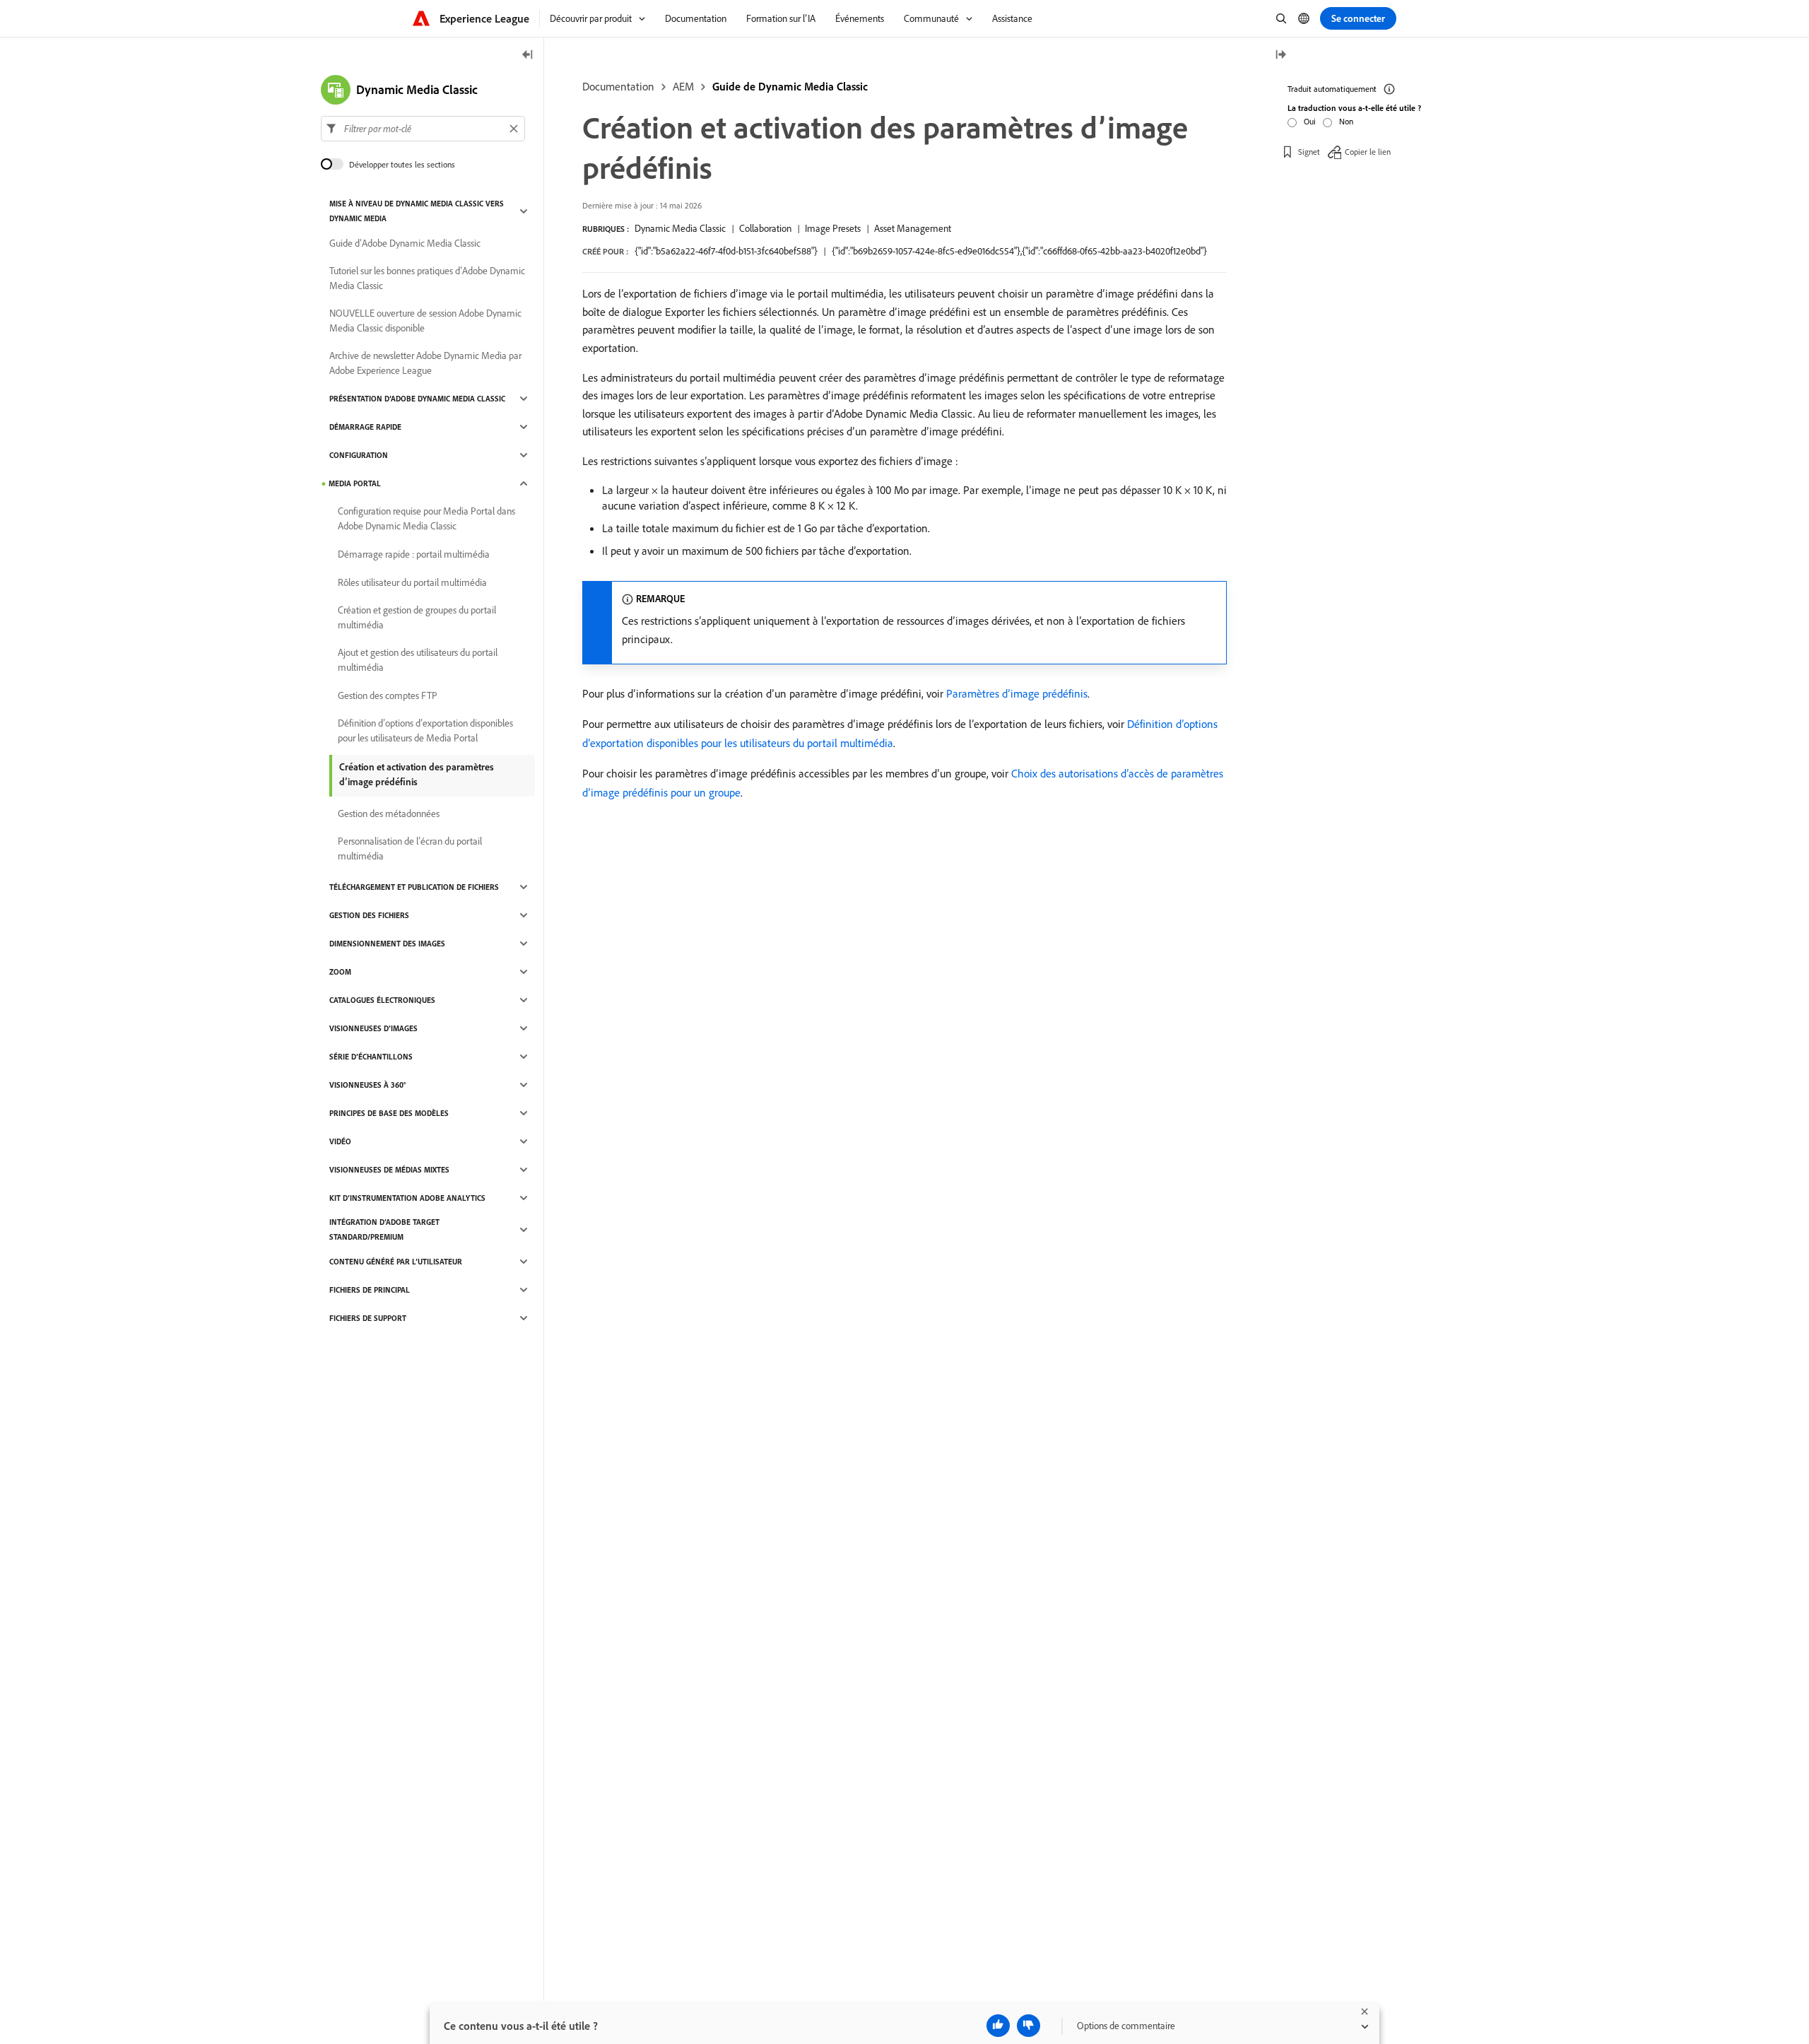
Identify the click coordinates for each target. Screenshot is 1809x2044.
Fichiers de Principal (370, 1290)
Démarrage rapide (365, 427)
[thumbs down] (1029, 2026)
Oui (1310, 121)
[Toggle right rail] (1280, 55)
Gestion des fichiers (369, 915)
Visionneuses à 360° (367, 1085)
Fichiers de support (368, 1318)
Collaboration (765, 228)
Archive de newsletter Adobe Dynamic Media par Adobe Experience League (425, 363)
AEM (683, 86)
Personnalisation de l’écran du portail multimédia (410, 848)
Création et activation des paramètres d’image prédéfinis (417, 774)
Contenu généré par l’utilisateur (396, 1262)
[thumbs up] (998, 2026)
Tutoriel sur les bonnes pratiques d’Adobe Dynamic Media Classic (427, 278)
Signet (1309, 152)
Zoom (340, 972)
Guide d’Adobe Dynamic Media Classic (405, 243)
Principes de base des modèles (389, 1113)
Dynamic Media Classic (680, 228)
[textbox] (423, 129)
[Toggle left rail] (528, 55)
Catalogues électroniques (382, 1000)
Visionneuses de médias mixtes (389, 1170)
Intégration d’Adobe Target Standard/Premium (384, 1229)
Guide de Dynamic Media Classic (790, 86)
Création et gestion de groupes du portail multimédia (417, 617)
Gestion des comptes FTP (388, 695)
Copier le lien (1368, 152)
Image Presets (833, 228)
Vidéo (340, 1141)
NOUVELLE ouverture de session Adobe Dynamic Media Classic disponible (425, 321)
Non (1346, 121)
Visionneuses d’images (373, 1028)
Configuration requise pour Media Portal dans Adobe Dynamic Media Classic (426, 518)
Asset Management (913, 228)
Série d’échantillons (371, 1057)
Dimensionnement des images (387, 944)
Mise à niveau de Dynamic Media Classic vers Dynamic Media (417, 211)
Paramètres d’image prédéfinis (1017, 693)
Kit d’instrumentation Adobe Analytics (407, 1198)
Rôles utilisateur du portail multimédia (412, 582)
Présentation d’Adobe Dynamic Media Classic (417, 399)
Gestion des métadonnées (389, 814)
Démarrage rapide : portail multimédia (414, 554)
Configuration (359, 455)
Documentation (618, 86)
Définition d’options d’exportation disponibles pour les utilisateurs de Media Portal (425, 730)
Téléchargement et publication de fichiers (414, 887)
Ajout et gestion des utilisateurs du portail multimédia (418, 660)
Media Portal (355, 483)
